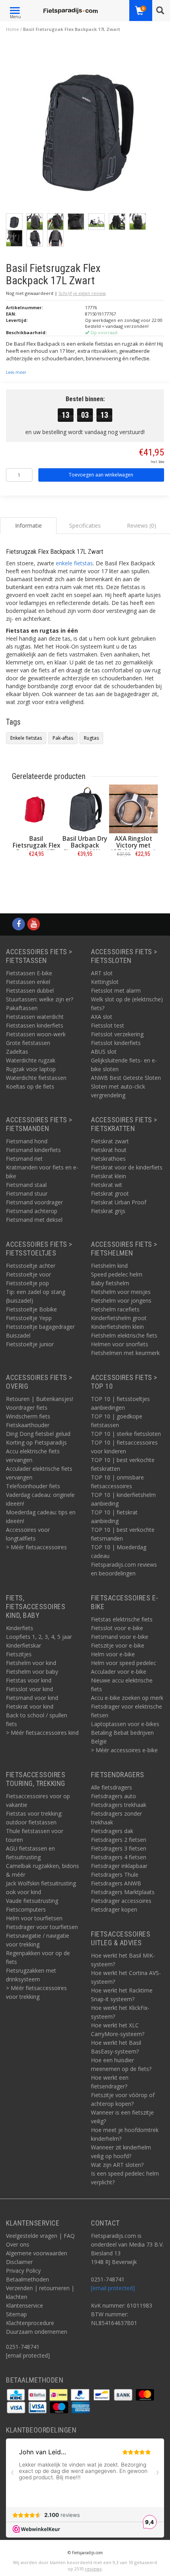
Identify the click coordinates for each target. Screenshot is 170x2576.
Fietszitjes (19, 1654)
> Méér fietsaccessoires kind (42, 1733)
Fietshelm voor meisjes (121, 1292)
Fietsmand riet (24, 1159)
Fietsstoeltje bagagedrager (40, 1327)
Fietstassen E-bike (29, 973)
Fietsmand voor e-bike (120, 1637)
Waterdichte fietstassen (36, 1078)
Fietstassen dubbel (30, 990)
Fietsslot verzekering (117, 1034)
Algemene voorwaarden (37, 2253)
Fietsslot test (108, 1025)
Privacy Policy (23, 2271)
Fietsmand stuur (27, 1193)
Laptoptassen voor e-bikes (125, 1724)
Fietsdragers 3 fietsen (119, 1848)
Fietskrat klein (109, 1176)
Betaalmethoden (27, 2279)
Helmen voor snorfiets (120, 1344)
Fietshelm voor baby (32, 1672)
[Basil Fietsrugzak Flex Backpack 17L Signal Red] (36, 809)
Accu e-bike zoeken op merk (127, 1698)
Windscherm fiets (28, 1416)
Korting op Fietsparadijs (36, 1442)
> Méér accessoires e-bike (124, 1750)
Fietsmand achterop (32, 1211)
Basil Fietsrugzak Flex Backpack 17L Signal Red (36, 849)
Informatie (36, 872)
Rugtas (91, 738)
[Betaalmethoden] (17, 2394)
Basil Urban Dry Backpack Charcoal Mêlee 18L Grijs (85, 849)
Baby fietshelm (110, 1283)
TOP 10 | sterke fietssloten (126, 1434)
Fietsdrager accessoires (121, 1901)
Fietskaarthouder (28, 1425)
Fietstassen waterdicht (35, 1017)
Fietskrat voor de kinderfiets (127, 1167)
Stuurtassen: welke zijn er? (40, 999)
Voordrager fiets (27, 1408)
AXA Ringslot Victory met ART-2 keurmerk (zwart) (133, 849)
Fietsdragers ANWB (116, 1883)
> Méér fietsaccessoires (36, 1547)
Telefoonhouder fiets (33, 1486)
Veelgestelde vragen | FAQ (40, 2236)
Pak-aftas (63, 738)
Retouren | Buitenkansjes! (40, 1399)
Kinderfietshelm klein (117, 1327)
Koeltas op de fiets (30, 1086)
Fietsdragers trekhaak (119, 1805)
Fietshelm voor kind (31, 1663)
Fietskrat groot (110, 1193)
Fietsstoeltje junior (30, 1344)
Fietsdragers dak (112, 1831)
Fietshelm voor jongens (121, 1300)
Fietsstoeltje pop (27, 1283)
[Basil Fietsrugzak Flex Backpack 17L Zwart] (88, 127)
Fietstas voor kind (29, 1680)
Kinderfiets (20, 1628)
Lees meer (16, 372)
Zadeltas (17, 1052)
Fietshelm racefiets (115, 1309)
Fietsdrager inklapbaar (119, 1866)
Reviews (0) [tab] (142, 525)
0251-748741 (23, 2347)
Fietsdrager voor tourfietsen (42, 1927)
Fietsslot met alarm (116, 990)
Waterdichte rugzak (31, 1060)
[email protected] (113, 2288)
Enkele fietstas (26, 738)
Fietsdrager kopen (114, 1909)
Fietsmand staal (26, 1185)
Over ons (18, 2244)
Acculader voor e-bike (119, 1672)
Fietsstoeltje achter (31, 1266)
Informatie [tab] (28, 525)
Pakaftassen (22, 1008)
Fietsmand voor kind (32, 1698)
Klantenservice (25, 2305)
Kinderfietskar (24, 1645)
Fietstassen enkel (28, 982)
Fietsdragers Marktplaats (123, 1892)
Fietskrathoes (108, 1159)
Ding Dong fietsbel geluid (38, 1434)
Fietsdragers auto (113, 1796)
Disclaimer (19, 2262)
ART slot (102, 973)
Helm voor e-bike (113, 1654)
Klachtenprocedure (30, 2323)
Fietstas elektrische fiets (122, 1619)
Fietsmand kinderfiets (33, 1150)
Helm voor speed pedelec (124, 1663)
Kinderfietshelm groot (119, 1318)
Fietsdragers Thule (115, 1875)
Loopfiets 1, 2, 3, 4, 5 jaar (39, 1637)
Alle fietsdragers (111, 1787)
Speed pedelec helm (117, 1274)
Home (12, 29)
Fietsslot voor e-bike (117, 1628)
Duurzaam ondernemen (37, 2332)
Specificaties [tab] (85, 525)
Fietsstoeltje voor (28, 1274)
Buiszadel (18, 1335)
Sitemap (16, 2314)
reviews (93, 2569)
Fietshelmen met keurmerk (125, 1353)
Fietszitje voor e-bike (118, 1645)
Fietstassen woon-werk (36, 1034)
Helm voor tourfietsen (34, 1918)
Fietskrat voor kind (30, 1706)
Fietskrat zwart (110, 1141)
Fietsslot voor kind (29, 1689)
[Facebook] (19, 924)
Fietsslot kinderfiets (116, 1043)
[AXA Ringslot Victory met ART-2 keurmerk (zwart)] (133, 809)
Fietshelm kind (109, 1266)
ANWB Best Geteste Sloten (126, 1078)
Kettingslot (105, 982)
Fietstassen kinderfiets (35, 1025)
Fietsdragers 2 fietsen (119, 1840)
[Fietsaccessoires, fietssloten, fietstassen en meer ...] (71, 10)
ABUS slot (104, 1052)
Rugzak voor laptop (31, 1069)
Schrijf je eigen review (82, 293)
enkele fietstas (74, 563)
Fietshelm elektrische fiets (124, 1335)
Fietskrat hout (109, 1150)
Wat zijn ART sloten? (117, 2165)
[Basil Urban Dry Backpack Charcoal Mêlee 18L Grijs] (85, 809)
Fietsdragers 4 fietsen (119, 1857)
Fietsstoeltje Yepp (29, 1318)
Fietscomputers (26, 1909)
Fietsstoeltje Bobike (31, 1309)
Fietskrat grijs (108, 1211)
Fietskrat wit (107, 1185)
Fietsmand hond (27, 1141)
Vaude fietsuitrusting (32, 1901)
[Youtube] (34, 924)
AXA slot (102, 1017)
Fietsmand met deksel (34, 1220)
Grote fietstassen (28, 1043)
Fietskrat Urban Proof (119, 1202)
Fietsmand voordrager (34, 1202)
